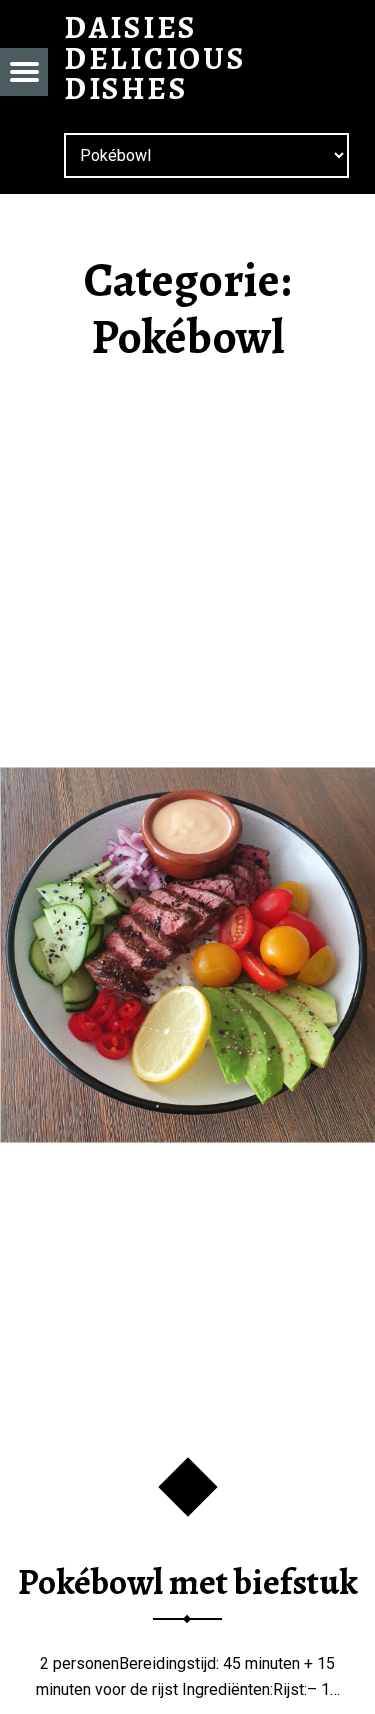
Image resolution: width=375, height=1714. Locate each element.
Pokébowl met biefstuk (188, 1582)
